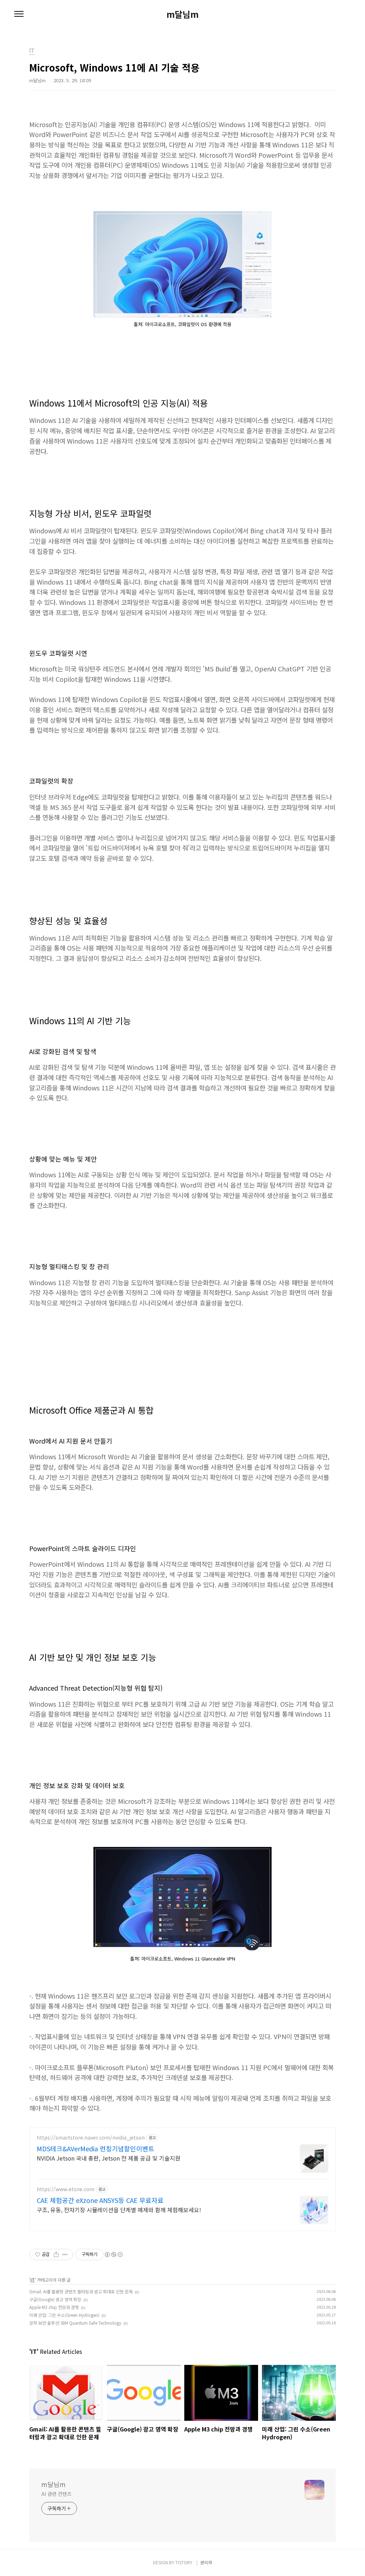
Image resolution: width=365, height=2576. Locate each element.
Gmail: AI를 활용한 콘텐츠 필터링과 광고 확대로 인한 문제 (81, 2291)
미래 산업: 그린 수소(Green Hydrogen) (64, 2315)
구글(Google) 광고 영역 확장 (55, 2299)
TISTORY (184, 2562)
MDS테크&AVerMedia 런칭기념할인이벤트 (96, 2148)
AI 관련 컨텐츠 (56, 2494)
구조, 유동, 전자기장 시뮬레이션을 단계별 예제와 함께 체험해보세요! (119, 2210)
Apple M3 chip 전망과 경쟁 (54, 2307)
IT (33, 2280)
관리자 (206, 2562)
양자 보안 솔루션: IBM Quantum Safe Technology (75, 2323)
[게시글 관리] (65, 2255)
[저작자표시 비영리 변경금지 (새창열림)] (113, 2255)
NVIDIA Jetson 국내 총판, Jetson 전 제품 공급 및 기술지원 (109, 2158)
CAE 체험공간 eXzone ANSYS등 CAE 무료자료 (100, 2200)
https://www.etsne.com (66, 2189)
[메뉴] (19, 14)
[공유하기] (56, 2255)
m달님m (182, 14)
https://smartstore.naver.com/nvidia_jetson (91, 2138)
